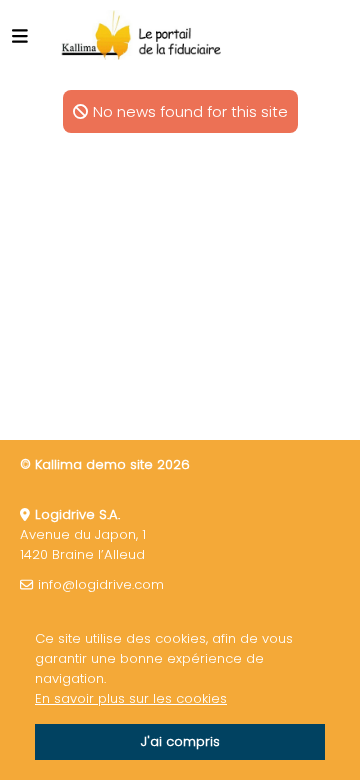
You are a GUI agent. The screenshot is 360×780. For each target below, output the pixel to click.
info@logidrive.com (101, 584)
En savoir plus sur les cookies (131, 698)
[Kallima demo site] (142, 35)
